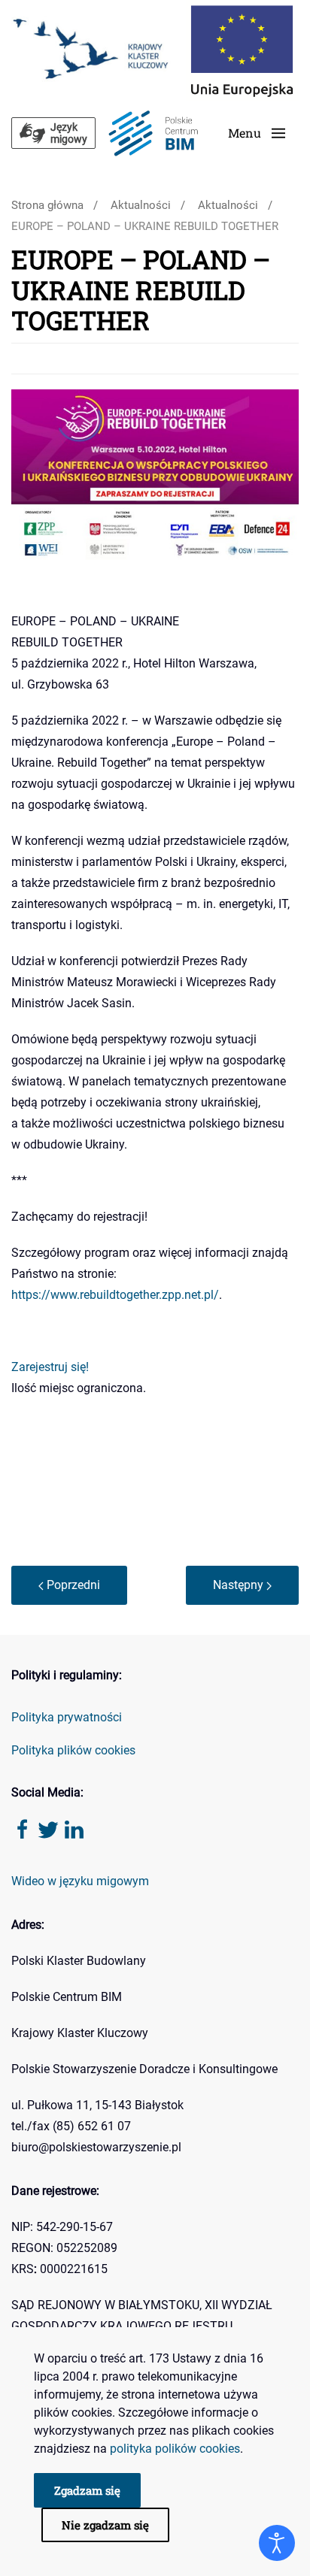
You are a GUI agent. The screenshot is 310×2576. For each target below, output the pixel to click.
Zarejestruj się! (50, 1367)
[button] (257, 133)
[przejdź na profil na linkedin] (74, 1828)
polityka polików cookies (175, 2449)
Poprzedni (72, 1585)
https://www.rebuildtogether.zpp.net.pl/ (115, 1295)
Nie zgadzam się (105, 2525)
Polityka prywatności (67, 1717)
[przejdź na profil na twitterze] (48, 1828)
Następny (240, 1585)
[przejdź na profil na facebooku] (23, 1828)
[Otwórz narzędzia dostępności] (277, 2543)
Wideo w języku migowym (80, 1881)
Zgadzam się (87, 2490)
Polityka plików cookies (73, 1750)
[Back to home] (152, 133)
